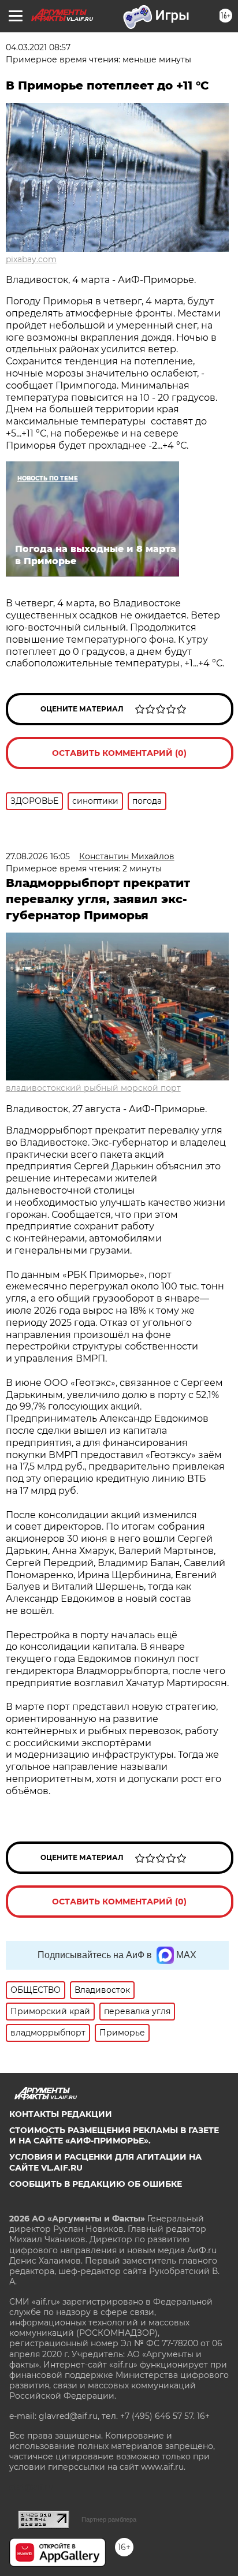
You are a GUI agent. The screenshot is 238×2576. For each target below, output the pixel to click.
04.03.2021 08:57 (38, 47)
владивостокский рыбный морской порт (93, 1088)
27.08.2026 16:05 (38, 856)
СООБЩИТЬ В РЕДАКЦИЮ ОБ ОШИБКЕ (96, 2184)
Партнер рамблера (109, 2519)
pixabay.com (31, 259)
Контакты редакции (61, 2114)
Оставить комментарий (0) (119, 753)
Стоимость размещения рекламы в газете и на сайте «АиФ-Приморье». (114, 2135)
